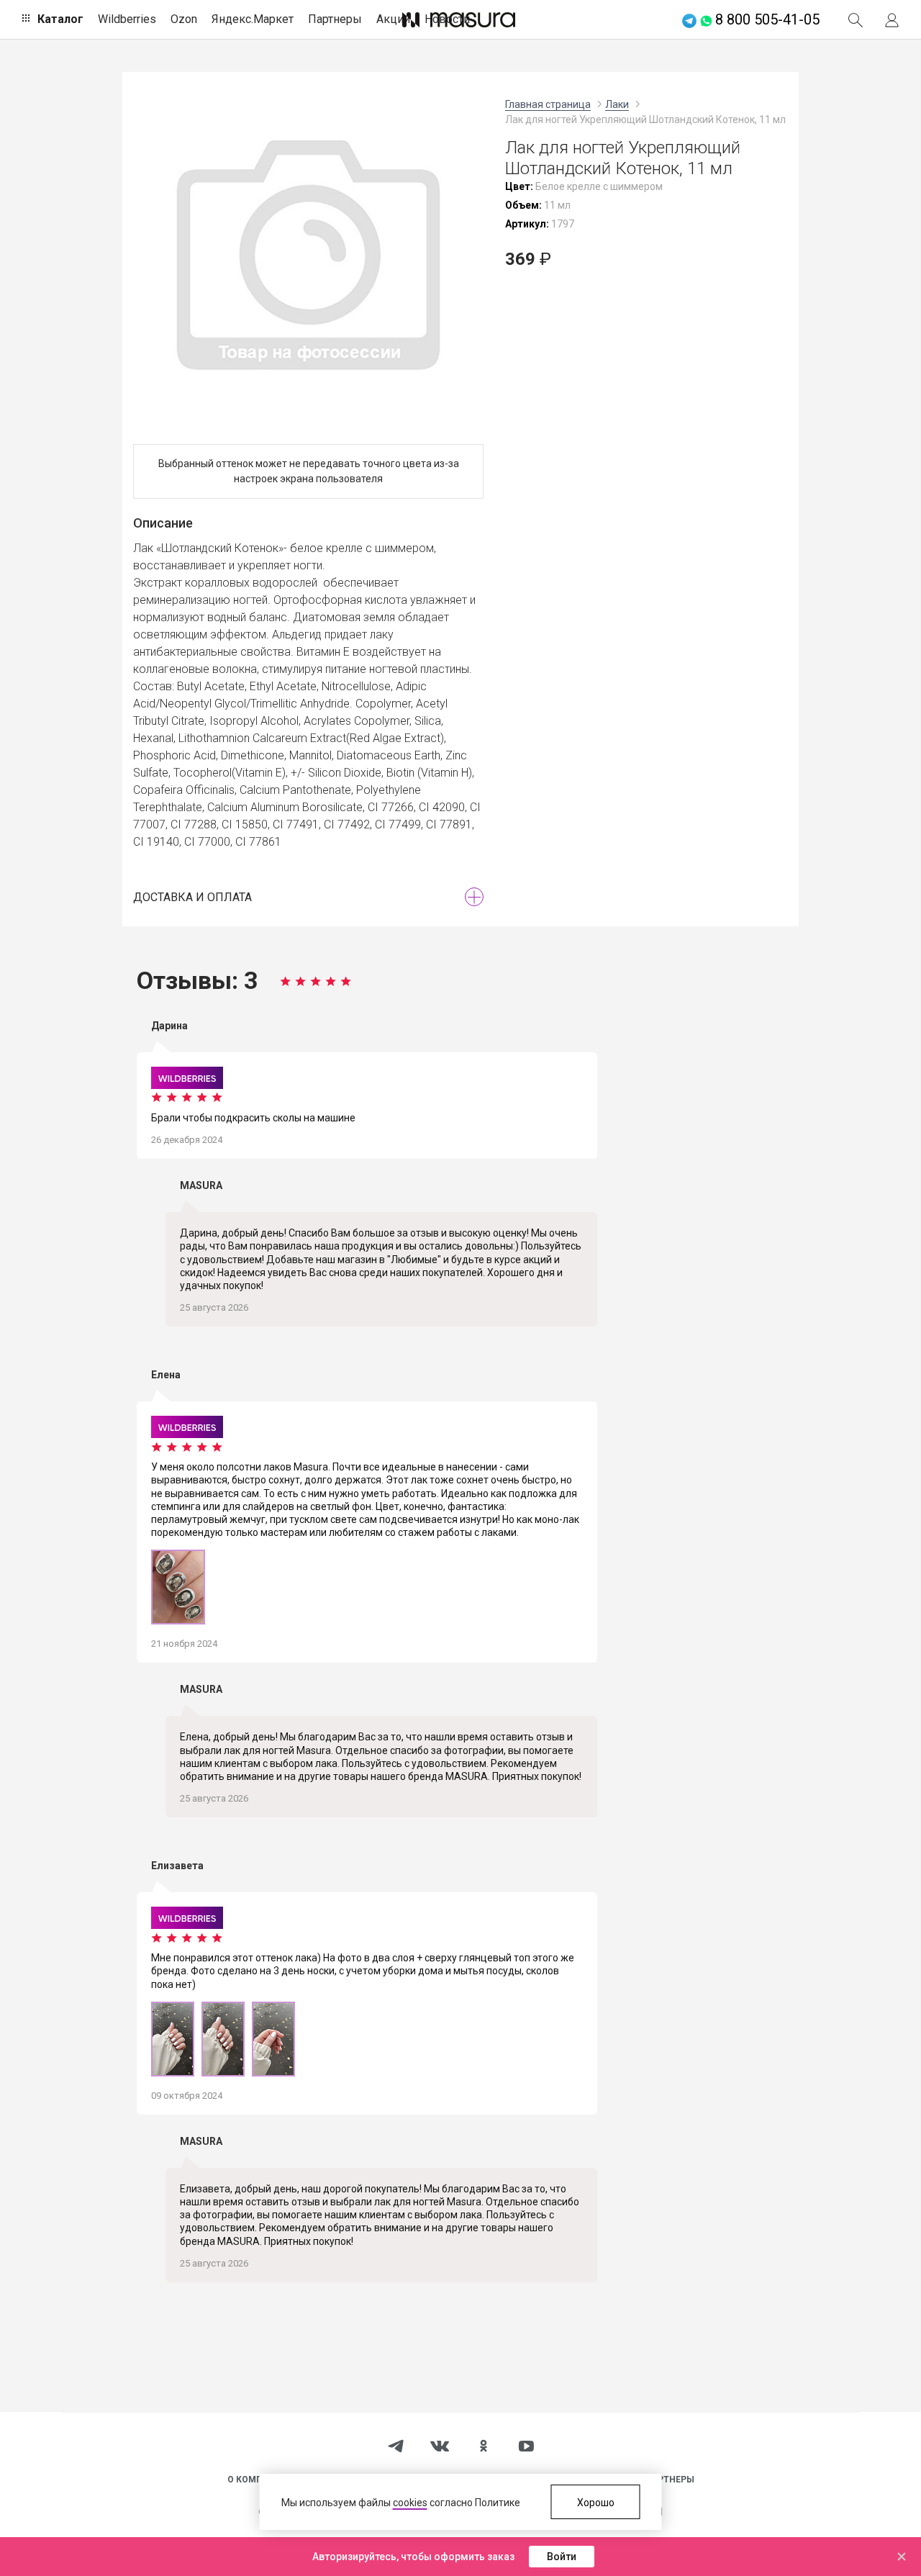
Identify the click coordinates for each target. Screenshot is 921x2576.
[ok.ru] (484, 2445)
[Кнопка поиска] (856, 19)
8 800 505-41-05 (767, 19)
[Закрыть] (902, 2557)
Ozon (184, 19)
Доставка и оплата (192, 897)
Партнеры (335, 19)
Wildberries (127, 19)
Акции (393, 19)
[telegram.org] (396, 2445)
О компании (258, 2480)
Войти (562, 2557)
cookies (410, 2503)
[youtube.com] (526, 2446)
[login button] (892, 19)
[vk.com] (440, 2446)
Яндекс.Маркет (253, 19)
